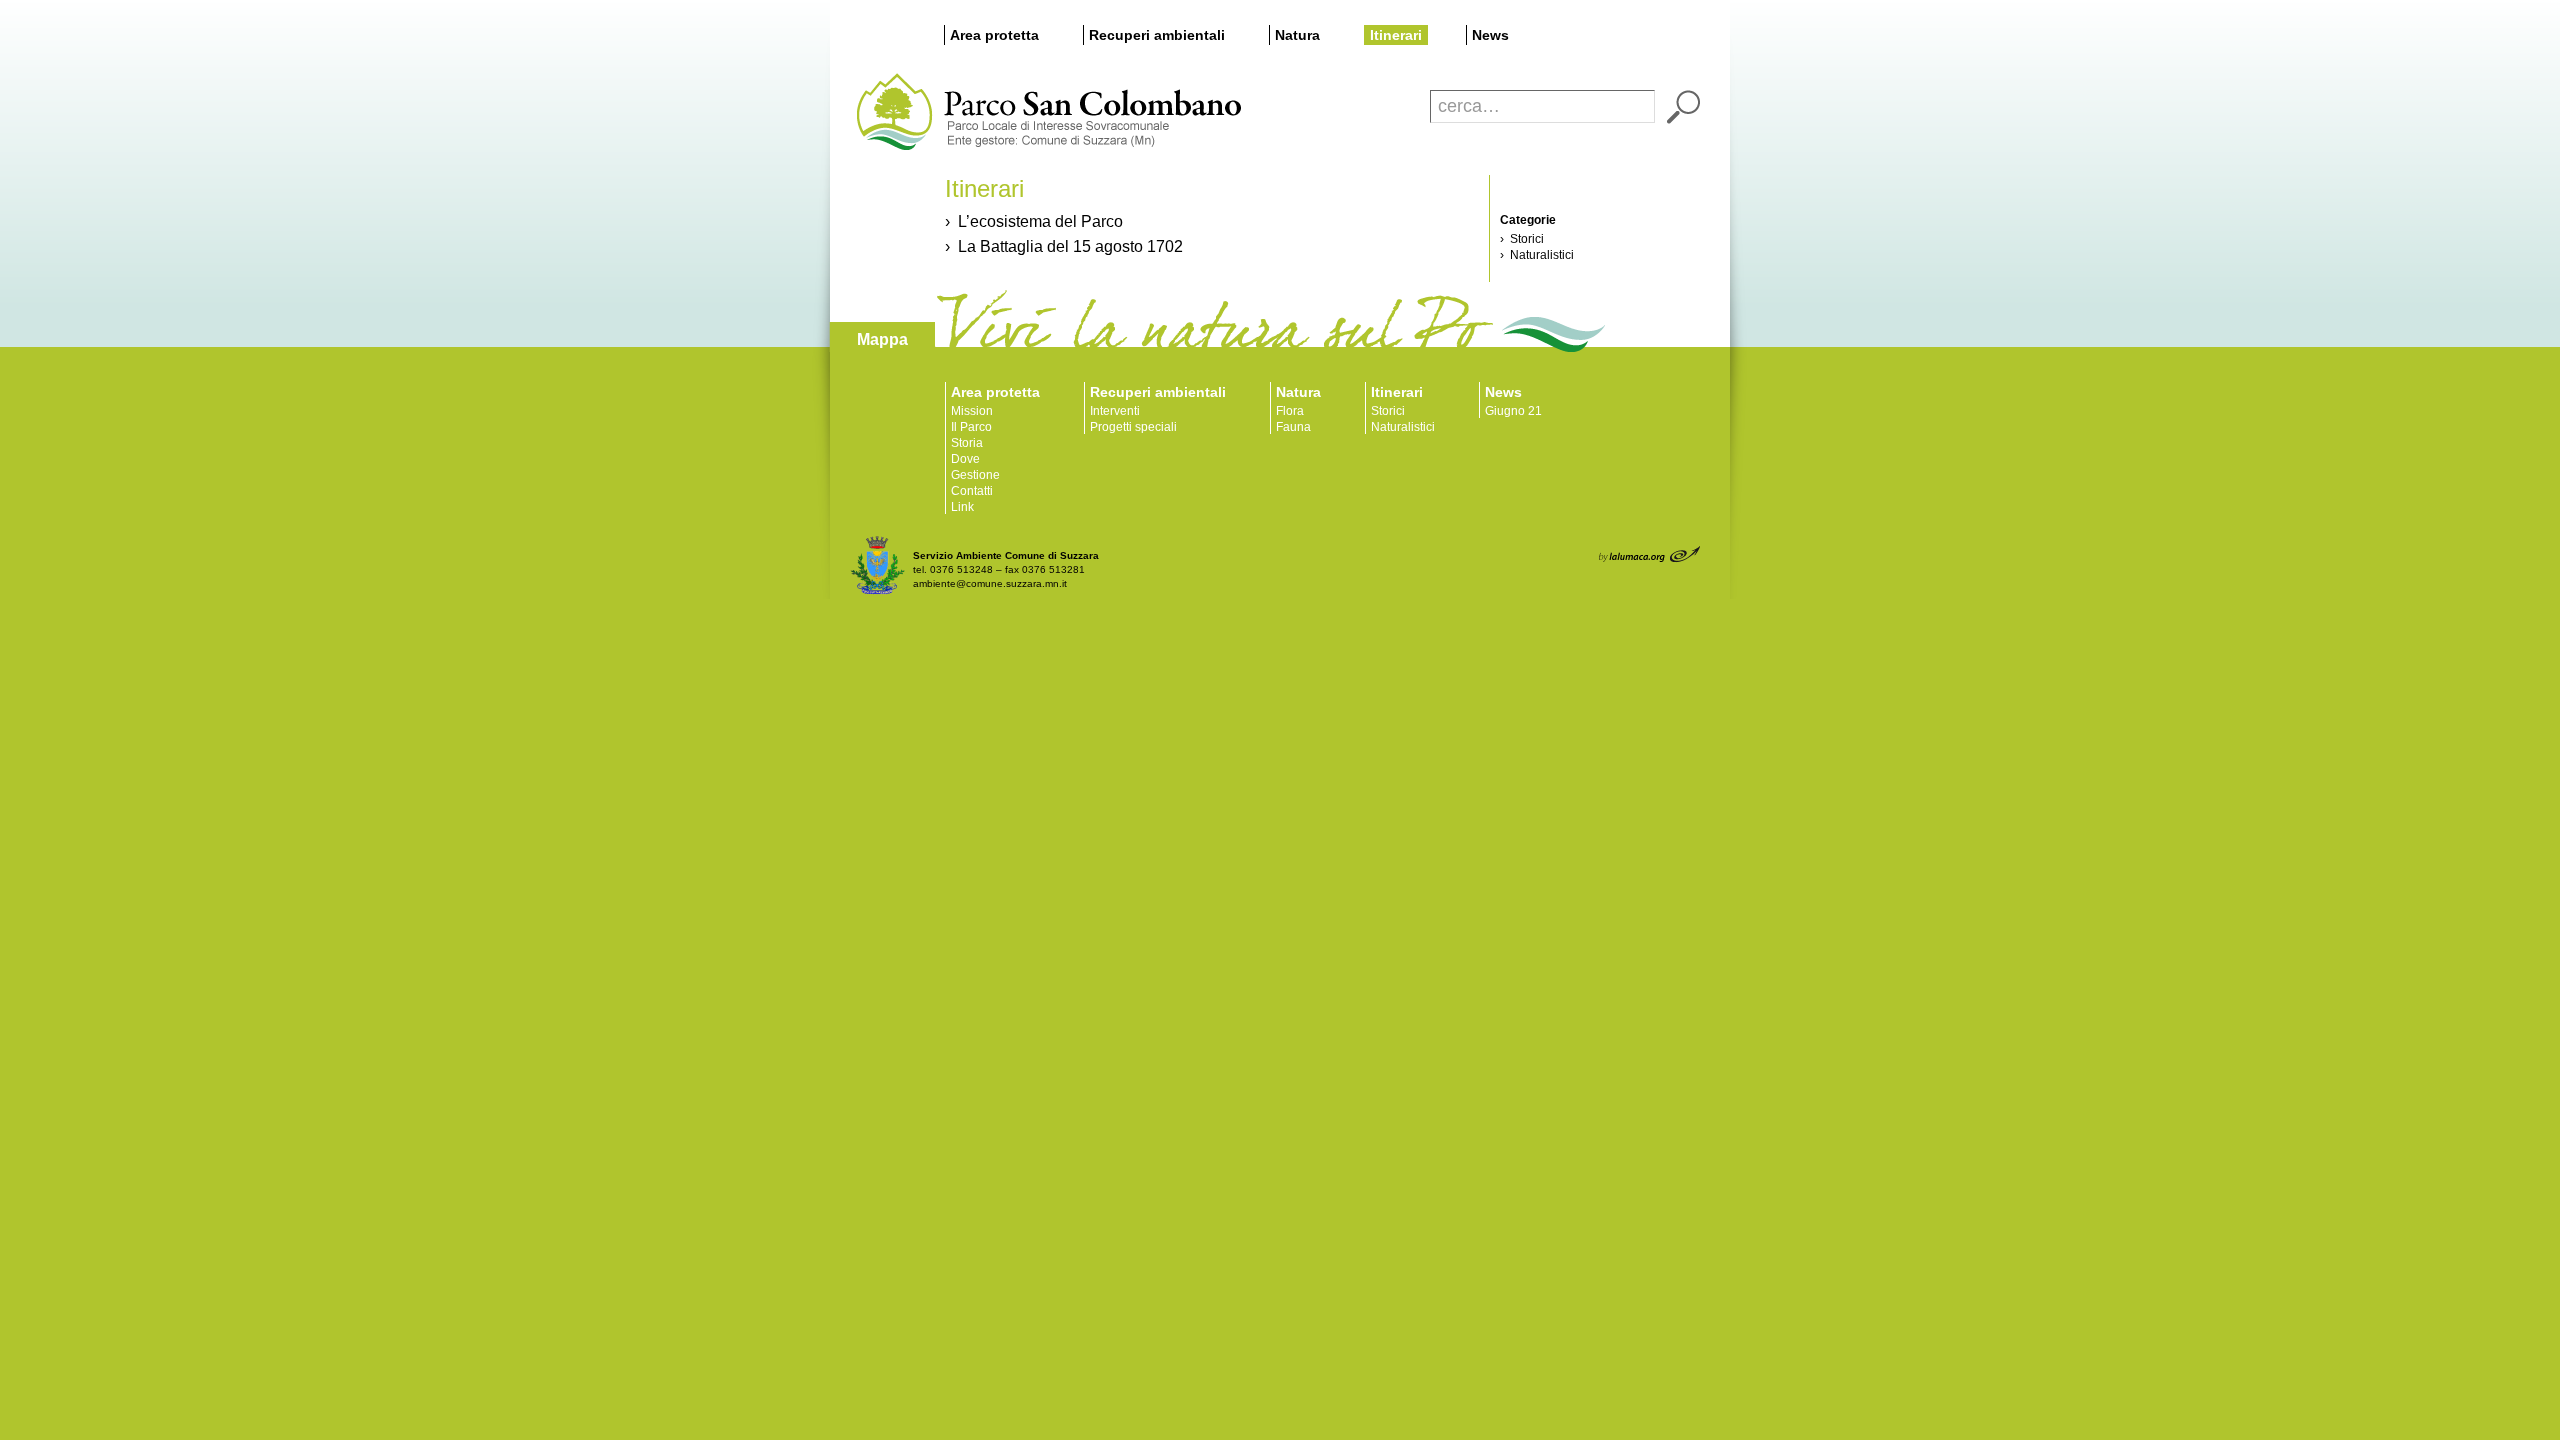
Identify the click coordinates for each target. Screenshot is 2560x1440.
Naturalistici (1403, 427)
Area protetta (994, 35)
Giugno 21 (1513, 411)
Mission (972, 411)
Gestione (975, 475)
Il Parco (971, 427)
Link (962, 507)
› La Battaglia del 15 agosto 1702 (1064, 246)
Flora (1290, 411)
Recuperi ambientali (1157, 35)
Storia (967, 443)
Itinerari (1396, 35)
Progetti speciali (1133, 427)
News (1490, 35)
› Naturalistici (1537, 255)
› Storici (1522, 239)
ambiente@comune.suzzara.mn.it (990, 583)
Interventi (1115, 411)
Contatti (972, 491)
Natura (1297, 35)
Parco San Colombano (892, 112)
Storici (1388, 411)
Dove (965, 459)
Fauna (1293, 427)
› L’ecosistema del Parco (1034, 221)
